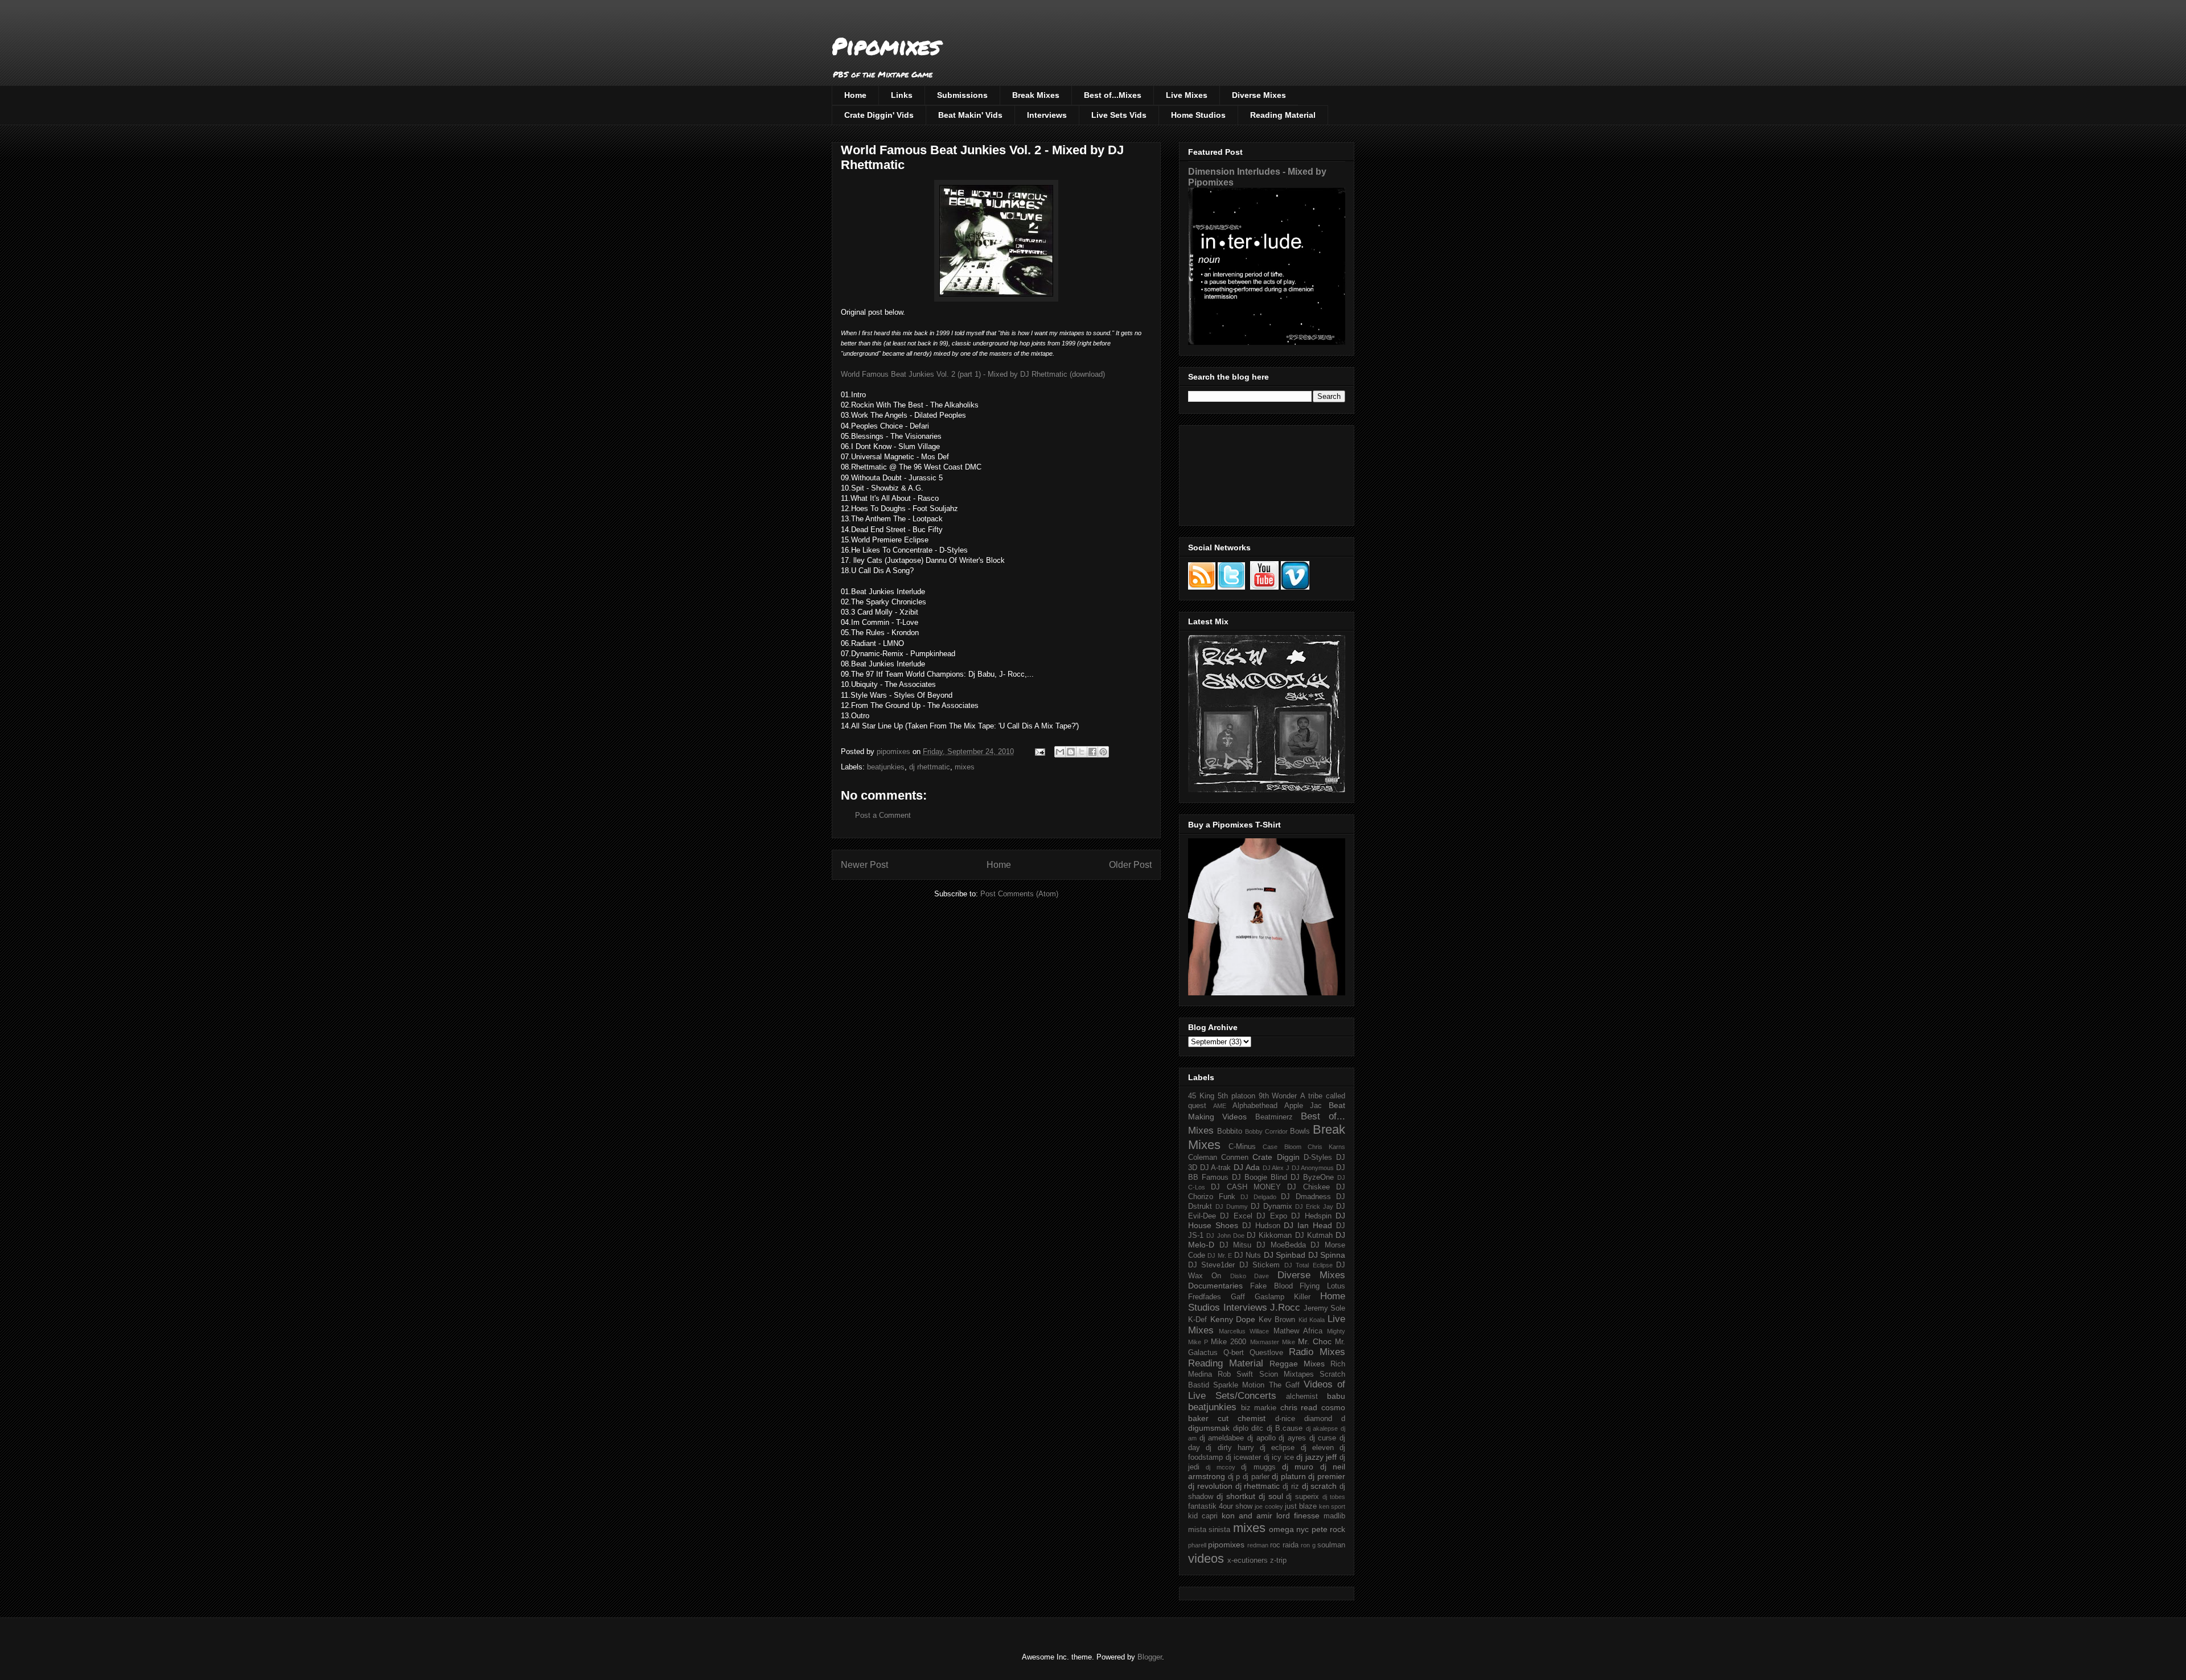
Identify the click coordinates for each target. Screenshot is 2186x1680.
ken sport (1332, 1506)
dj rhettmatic (930, 767)
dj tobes (1334, 1497)
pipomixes (1226, 1545)
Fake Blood (1271, 1286)
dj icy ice (1279, 1457)
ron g (1308, 1545)
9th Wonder (1278, 1096)
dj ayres (1292, 1438)
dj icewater (1244, 1457)
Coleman (1203, 1158)
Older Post (1130, 865)
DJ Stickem (1260, 1265)
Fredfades (1205, 1297)
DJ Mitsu (1236, 1245)
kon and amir (1247, 1516)
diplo (1241, 1428)
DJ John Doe (1225, 1236)
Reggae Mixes (1297, 1364)
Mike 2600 (1228, 1342)
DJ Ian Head (1308, 1225)
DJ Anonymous (1313, 1168)
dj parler (1256, 1477)
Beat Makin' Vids (970, 115)
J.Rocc (1285, 1308)
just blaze (1301, 1506)
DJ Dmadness (1306, 1197)
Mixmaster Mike (1273, 1342)
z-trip (1278, 1560)
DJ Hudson (1261, 1226)
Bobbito (1230, 1131)
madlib (1334, 1516)
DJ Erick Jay (1314, 1207)
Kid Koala (1312, 1320)
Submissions (962, 95)
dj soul (1271, 1496)
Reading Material (1283, 115)
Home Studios (1198, 115)
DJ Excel (1236, 1216)
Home (855, 95)
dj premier (1327, 1476)
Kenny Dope (1233, 1319)
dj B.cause (1285, 1428)
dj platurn (1289, 1476)
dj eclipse (1277, 1448)
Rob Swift (1235, 1374)
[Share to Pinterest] (1103, 752)
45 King (1201, 1096)
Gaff (1238, 1297)
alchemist (1302, 1397)
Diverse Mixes (1259, 95)
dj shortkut (1236, 1496)
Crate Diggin (1276, 1157)
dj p (1234, 1477)
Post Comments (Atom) (1019, 894)
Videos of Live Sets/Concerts (1267, 1390)
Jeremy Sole (1325, 1308)
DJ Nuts (1248, 1255)
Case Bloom (1282, 1147)
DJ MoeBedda (1281, 1245)
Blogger (1150, 1657)
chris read (1299, 1407)
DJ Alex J (1276, 1168)
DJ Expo (1271, 1216)
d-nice (1285, 1419)
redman (1258, 1545)
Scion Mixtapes (1287, 1374)
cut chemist (1242, 1418)
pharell (1197, 1545)
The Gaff (1284, 1385)
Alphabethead (1255, 1106)
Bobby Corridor (1266, 1131)
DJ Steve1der (1211, 1265)
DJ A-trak (1216, 1168)
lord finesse (1298, 1516)
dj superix (1302, 1497)
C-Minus (1242, 1147)
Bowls (1300, 1131)
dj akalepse (1322, 1428)
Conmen (1235, 1158)
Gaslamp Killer (1283, 1297)
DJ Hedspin (1311, 1216)
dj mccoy (1220, 1467)
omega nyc (1289, 1529)
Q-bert (1234, 1353)
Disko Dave (1250, 1276)
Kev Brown (1277, 1320)
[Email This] (1060, 752)
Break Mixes (1036, 95)
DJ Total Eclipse (1308, 1265)
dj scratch (1320, 1486)
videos (1206, 1558)
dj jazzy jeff (1316, 1457)
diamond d (1325, 1419)
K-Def (1197, 1320)
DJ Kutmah (1314, 1236)
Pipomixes (886, 46)
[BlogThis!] (1071, 752)
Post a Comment (883, 815)
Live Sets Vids (1119, 115)
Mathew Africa (1298, 1331)
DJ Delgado (1258, 1197)
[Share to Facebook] (1092, 752)
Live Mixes (1187, 95)
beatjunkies (886, 767)
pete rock (1328, 1529)
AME (1220, 1106)
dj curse (1323, 1438)
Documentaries (1215, 1286)
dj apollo (1262, 1438)
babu (1336, 1396)
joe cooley (1269, 1506)
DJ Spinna (1327, 1255)
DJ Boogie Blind (1260, 1177)
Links (902, 95)
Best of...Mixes (1113, 95)
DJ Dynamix (1271, 1207)
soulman (1331, 1545)
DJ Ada (1247, 1167)
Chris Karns (1326, 1147)
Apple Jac (1303, 1106)
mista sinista (1209, 1530)
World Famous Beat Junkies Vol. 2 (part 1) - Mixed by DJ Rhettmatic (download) (973, 374)
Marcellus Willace (1244, 1331)
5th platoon (1236, 1096)
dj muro (1298, 1467)
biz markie (1259, 1408)
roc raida (1284, 1545)
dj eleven (1317, 1448)
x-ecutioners (1248, 1560)
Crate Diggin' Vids (879, 115)
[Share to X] (1082, 752)
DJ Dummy (1232, 1207)
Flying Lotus (1322, 1286)
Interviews (1047, 115)
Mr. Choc (1315, 1341)
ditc (1257, 1428)
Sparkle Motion (1239, 1385)
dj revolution (1210, 1486)
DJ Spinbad (1285, 1255)
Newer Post (864, 865)
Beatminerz (1274, 1117)
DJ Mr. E (1220, 1255)
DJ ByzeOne (1312, 1177)
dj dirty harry (1230, 1448)
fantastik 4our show (1220, 1506)
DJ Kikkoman (1269, 1236)
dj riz (1291, 1487)
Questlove (1266, 1353)
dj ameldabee (1222, 1438)
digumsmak (1209, 1428)
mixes (965, 767)
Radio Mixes (1317, 1352)
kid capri (1203, 1516)
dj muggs (1258, 1467)
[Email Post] (1039, 752)
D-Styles (1318, 1158)
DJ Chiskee (1308, 1187)
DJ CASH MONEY (1246, 1187)
